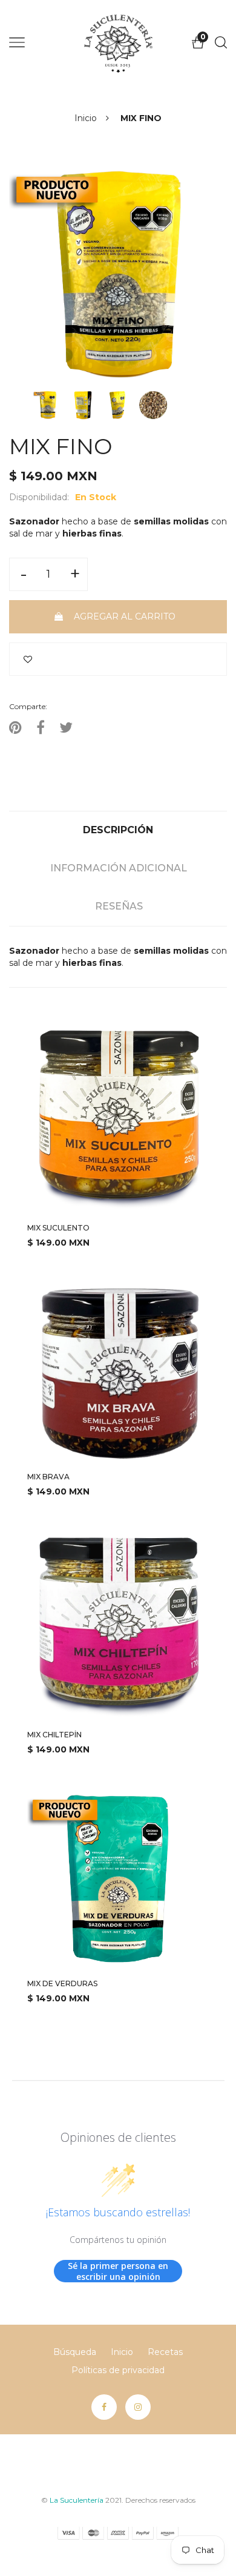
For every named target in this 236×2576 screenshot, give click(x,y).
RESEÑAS (119, 906)
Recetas (165, 2352)
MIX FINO (61, 447)
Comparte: (28, 706)
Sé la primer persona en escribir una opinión (118, 2271)
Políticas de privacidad (118, 2370)
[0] (198, 46)
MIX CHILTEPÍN (54, 1735)
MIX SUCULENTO (58, 1228)
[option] (118, 276)
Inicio (86, 118)
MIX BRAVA (48, 1477)
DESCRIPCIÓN (118, 830)
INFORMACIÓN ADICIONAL (119, 868)
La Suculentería (77, 2500)
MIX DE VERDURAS (62, 1983)
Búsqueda (75, 2352)
